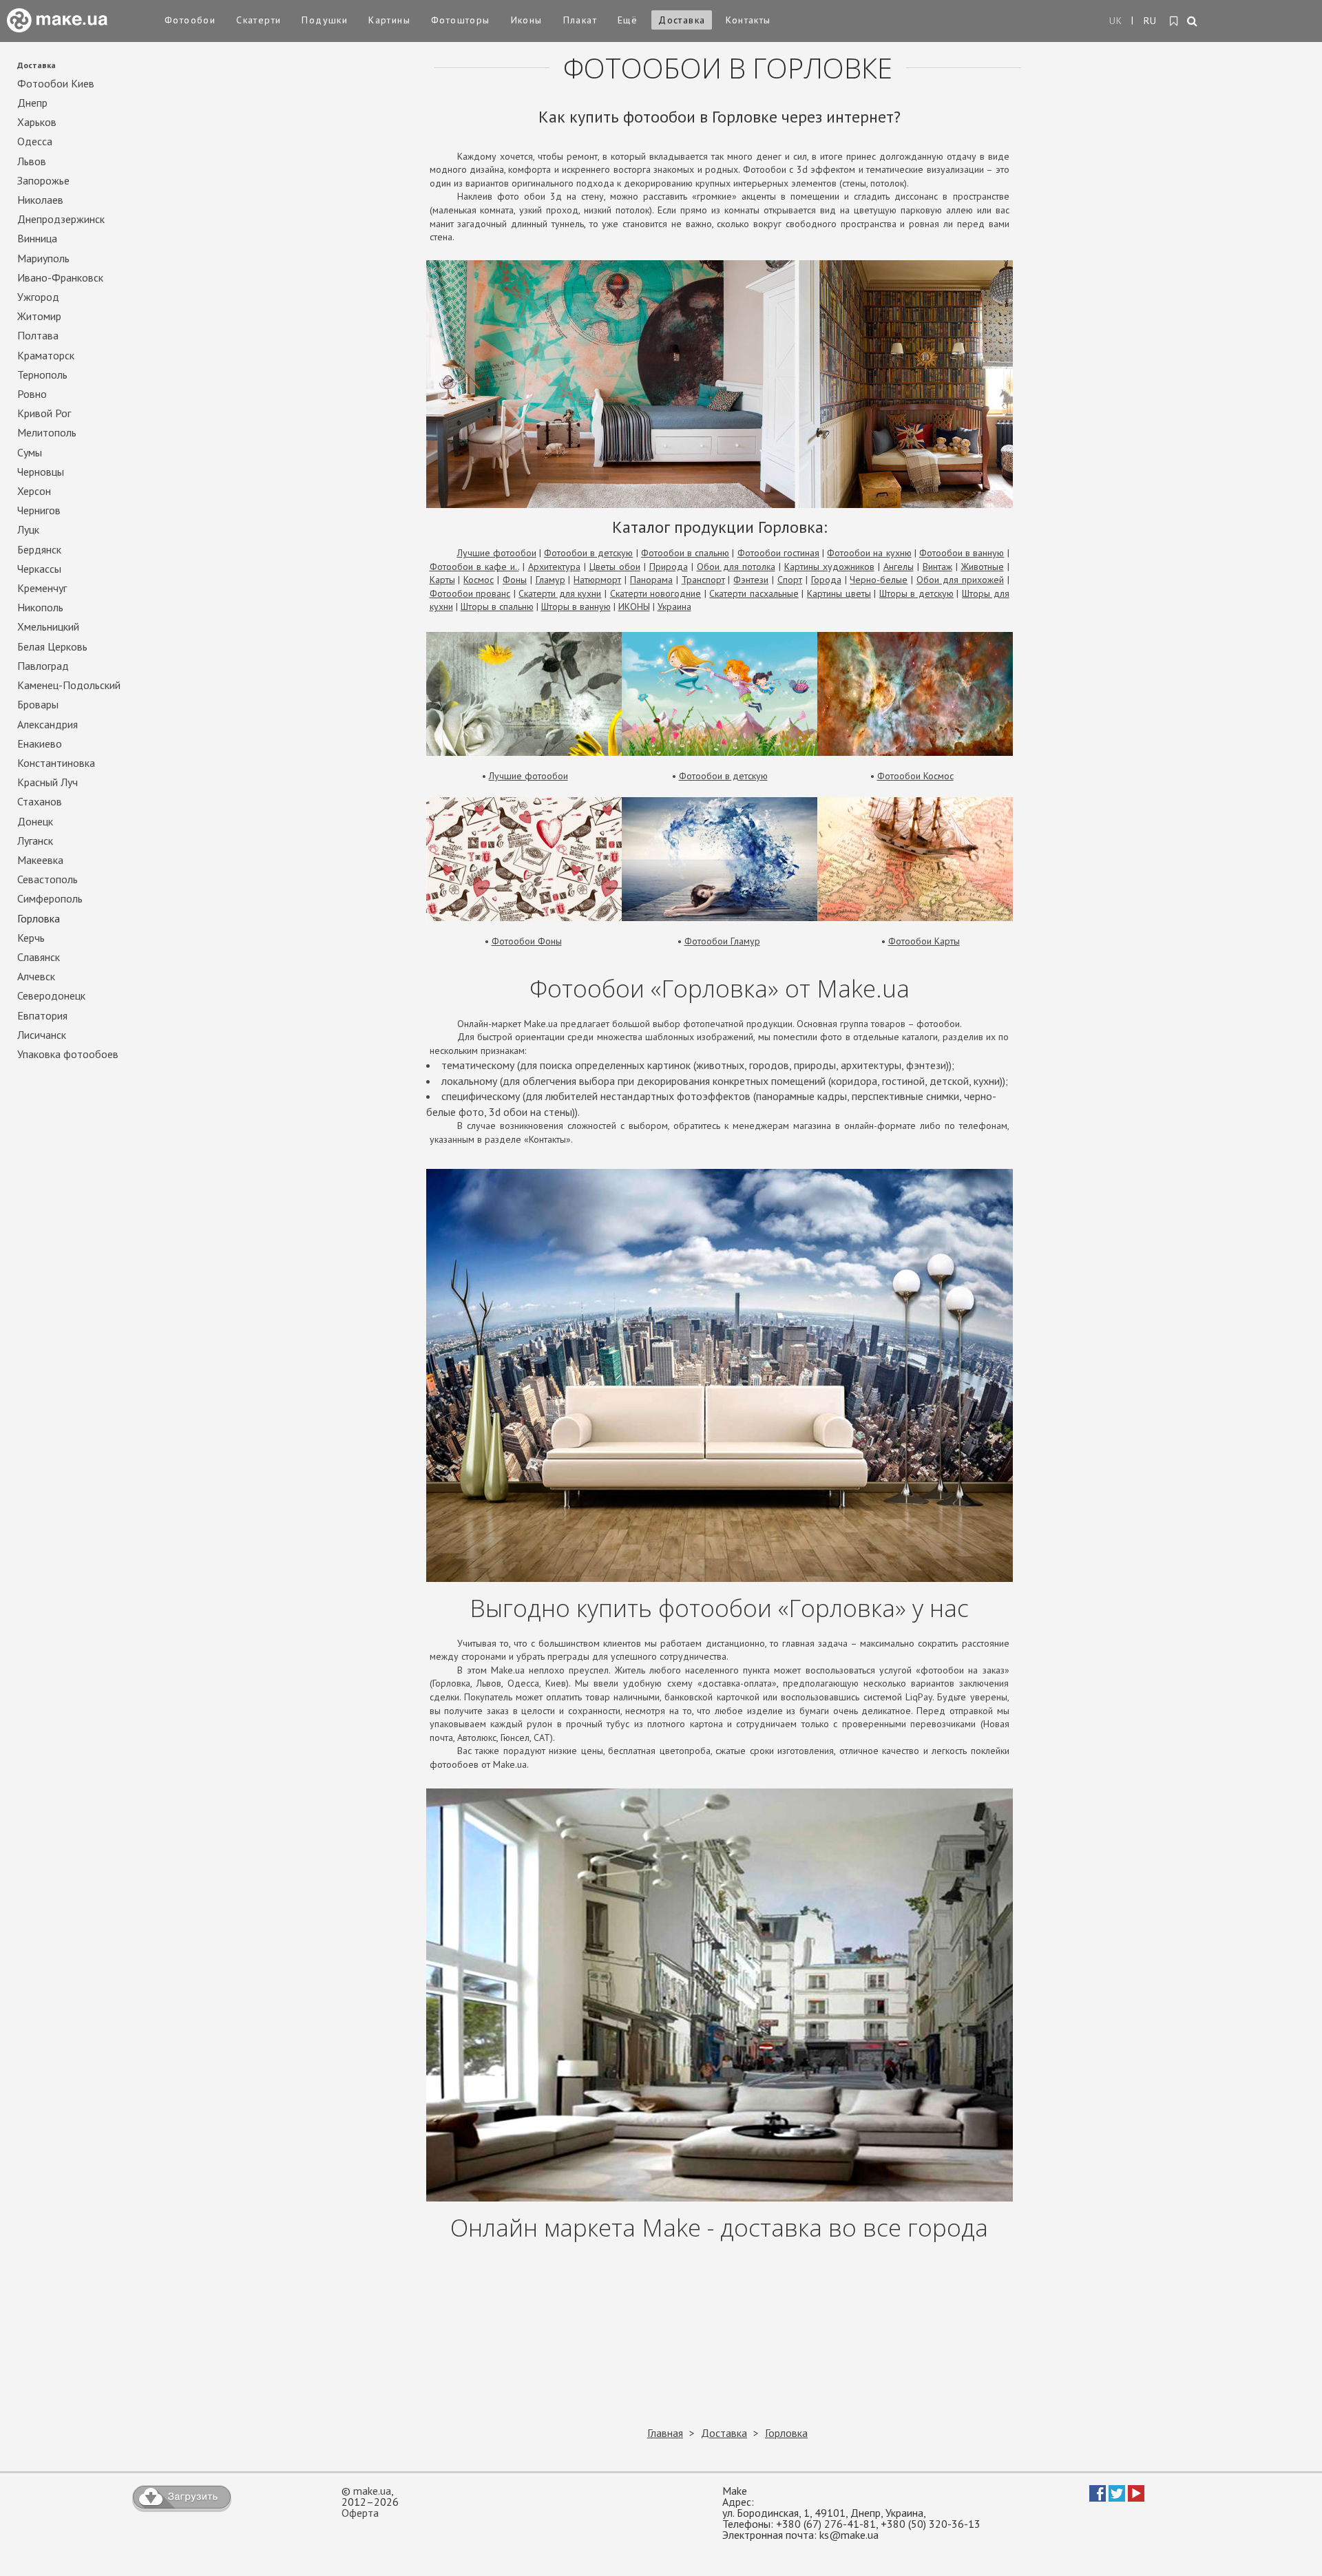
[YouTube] (1136, 2498)
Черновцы (41, 472)
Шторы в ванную (576, 606)
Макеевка (40, 860)
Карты (442, 580)
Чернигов (39, 510)
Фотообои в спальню (685, 553)
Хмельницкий (48, 627)
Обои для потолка (736, 567)
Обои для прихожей (960, 580)
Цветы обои (615, 567)
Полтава (38, 336)
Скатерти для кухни (560, 593)
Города (826, 580)
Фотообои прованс (470, 593)
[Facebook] (1098, 2498)
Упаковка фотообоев (68, 1054)
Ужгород (38, 297)
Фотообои (190, 20)
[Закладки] (1174, 21)
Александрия (48, 725)
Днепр (32, 103)
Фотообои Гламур (722, 941)
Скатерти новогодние (656, 593)
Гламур (550, 580)
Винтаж (937, 567)
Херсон (34, 491)
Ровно (32, 394)
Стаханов (40, 802)
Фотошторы (461, 20)
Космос (479, 580)
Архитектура (554, 567)
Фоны (515, 580)
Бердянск (39, 550)
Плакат (580, 20)
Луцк (28, 530)
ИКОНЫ (634, 606)
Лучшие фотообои (497, 553)
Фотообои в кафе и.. (474, 567)
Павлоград (43, 666)
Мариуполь (43, 258)
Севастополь (48, 879)
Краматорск (46, 356)
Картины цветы (839, 593)
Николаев (40, 200)
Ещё (628, 20)
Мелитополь (47, 433)
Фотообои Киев (56, 84)
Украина (674, 606)
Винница (37, 239)
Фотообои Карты (924, 941)
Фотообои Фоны (527, 941)
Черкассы (39, 569)
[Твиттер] (1117, 2498)
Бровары (38, 705)
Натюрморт (597, 580)
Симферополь (50, 899)
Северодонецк (51, 996)
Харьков (37, 122)
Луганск (35, 841)
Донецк (35, 822)
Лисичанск (42, 1035)
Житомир (39, 316)
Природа (669, 567)
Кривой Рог (44, 413)
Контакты (748, 20)
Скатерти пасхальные (754, 593)
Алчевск (36, 976)
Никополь (40, 608)
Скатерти (259, 20)
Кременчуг (42, 588)
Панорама (651, 580)
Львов (32, 161)
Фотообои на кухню (869, 553)
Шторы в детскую (916, 593)
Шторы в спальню (497, 606)
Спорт (790, 580)
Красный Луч (48, 782)
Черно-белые (879, 580)
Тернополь (42, 375)
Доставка (682, 20)
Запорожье (43, 181)
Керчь (31, 938)
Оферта (360, 2513)
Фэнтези (751, 580)
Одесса (35, 141)
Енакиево (40, 744)
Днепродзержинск (61, 219)
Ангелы (899, 567)
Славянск (39, 957)
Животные (983, 567)
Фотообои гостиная (778, 553)
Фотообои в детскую (588, 553)
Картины (389, 20)
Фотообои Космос (915, 776)
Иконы (527, 20)
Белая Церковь (52, 647)
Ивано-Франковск (60, 278)
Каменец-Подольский (69, 685)
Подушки (325, 20)
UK (1116, 21)
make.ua (372, 2491)
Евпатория (42, 1016)
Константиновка (56, 763)
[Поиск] (1193, 22)
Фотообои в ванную (962, 553)
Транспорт (703, 580)
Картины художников (829, 567)
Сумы (30, 453)
